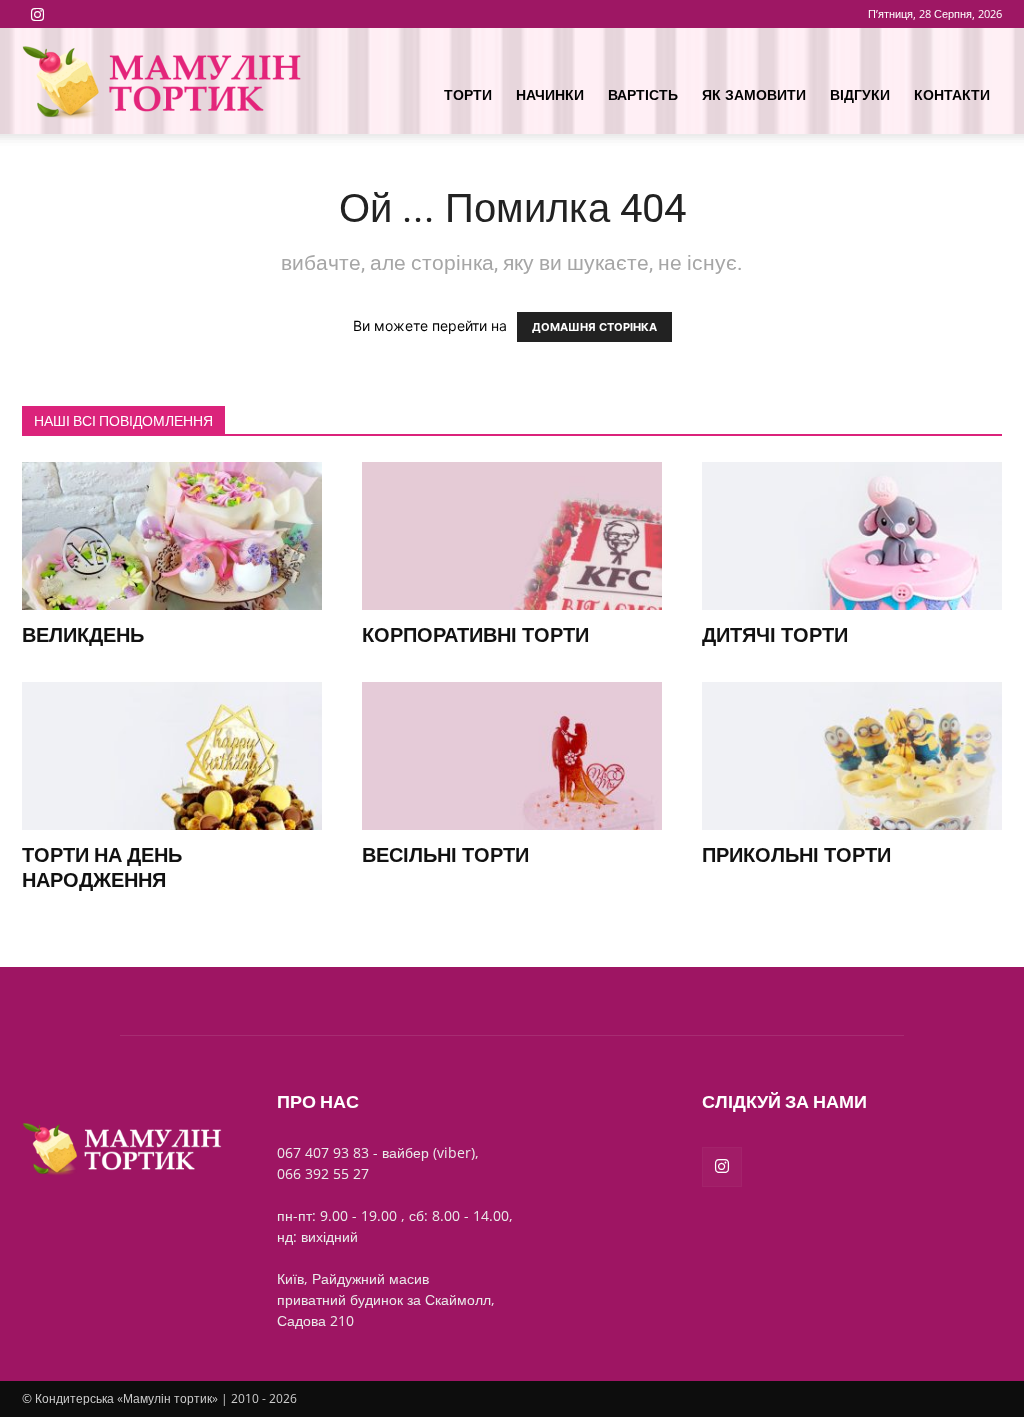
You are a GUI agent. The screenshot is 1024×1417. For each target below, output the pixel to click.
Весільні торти (445, 855)
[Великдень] (172, 536)
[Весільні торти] (512, 756)
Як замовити (754, 94)
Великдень (83, 635)
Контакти (952, 94)
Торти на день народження (102, 867)
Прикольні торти (796, 855)
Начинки (550, 94)
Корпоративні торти (475, 635)
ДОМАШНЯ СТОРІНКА (594, 327)
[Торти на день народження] (172, 756)
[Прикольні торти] (852, 756)
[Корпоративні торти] (512, 536)
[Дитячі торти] (852, 536)
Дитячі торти (775, 635)
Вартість (643, 94)
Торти (468, 94)
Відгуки (860, 94)
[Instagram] (37, 14)
